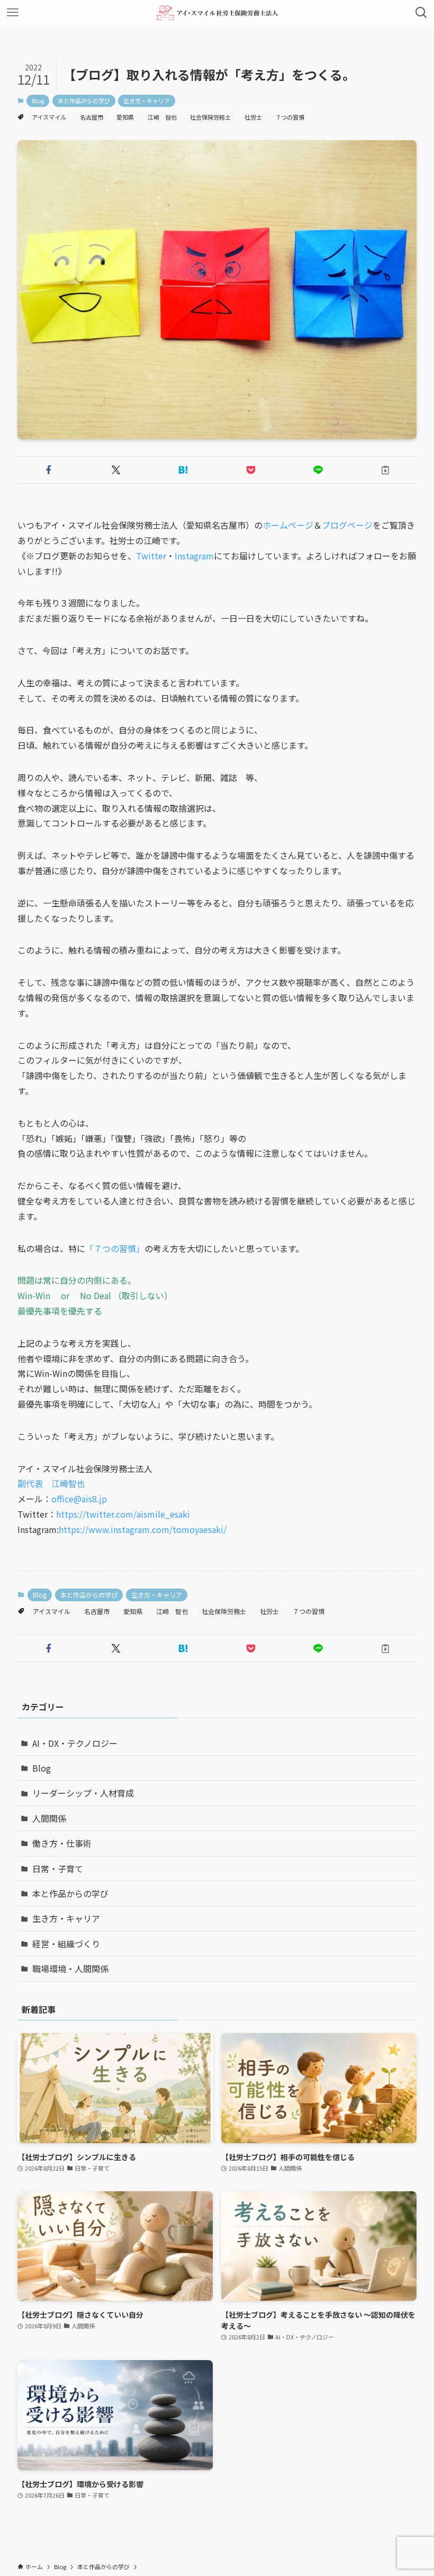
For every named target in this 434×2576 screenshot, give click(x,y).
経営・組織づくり (66, 1944)
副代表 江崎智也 (51, 1483)
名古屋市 (92, 117)
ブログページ (347, 525)
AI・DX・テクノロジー (75, 1743)
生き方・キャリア (147, 101)
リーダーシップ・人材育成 (83, 1793)
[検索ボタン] (421, 13)
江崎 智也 (162, 117)
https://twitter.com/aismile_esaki (123, 1514)
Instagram (194, 556)
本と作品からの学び (84, 101)
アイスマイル (49, 117)
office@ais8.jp (79, 1499)
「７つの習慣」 (115, 1248)
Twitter (151, 556)
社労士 (253, 117)
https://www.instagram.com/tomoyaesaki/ (143, 1529)
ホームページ (288, 525)
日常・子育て (58, 1868)
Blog (38, 101)
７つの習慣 (290, 117)
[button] (49, 470)
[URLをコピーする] (385, 470)
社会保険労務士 (210, 117)
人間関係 (49, 1818)
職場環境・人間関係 (70, 1969)
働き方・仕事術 (62, 1843)
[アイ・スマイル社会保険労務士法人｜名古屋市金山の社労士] (217, 13)
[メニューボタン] (13, 13)
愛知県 (125, 117)
